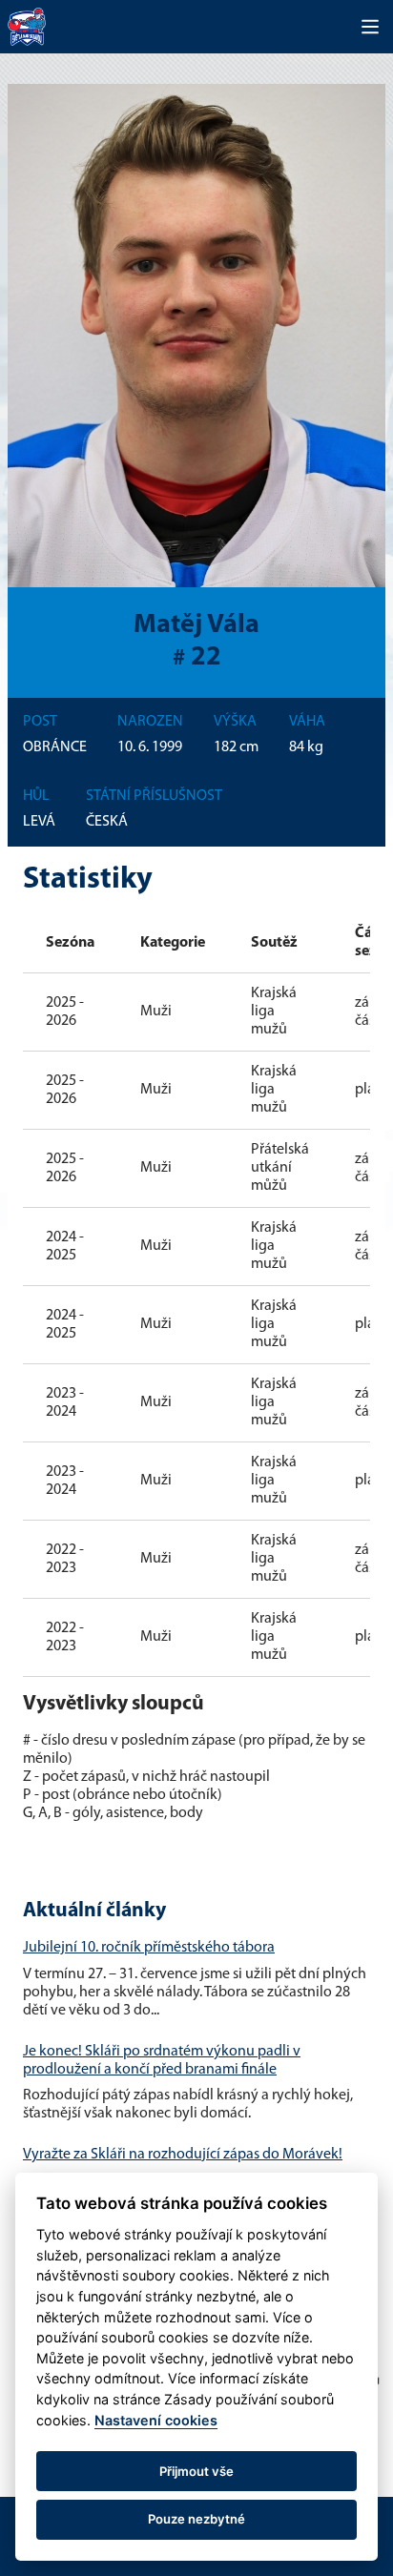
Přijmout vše (196, 2471)
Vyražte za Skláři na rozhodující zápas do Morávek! (183, 2155)
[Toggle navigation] (370, 27)
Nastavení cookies (156, 2420)
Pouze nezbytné (196, 2519)
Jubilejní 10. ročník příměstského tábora (149, 1948)
